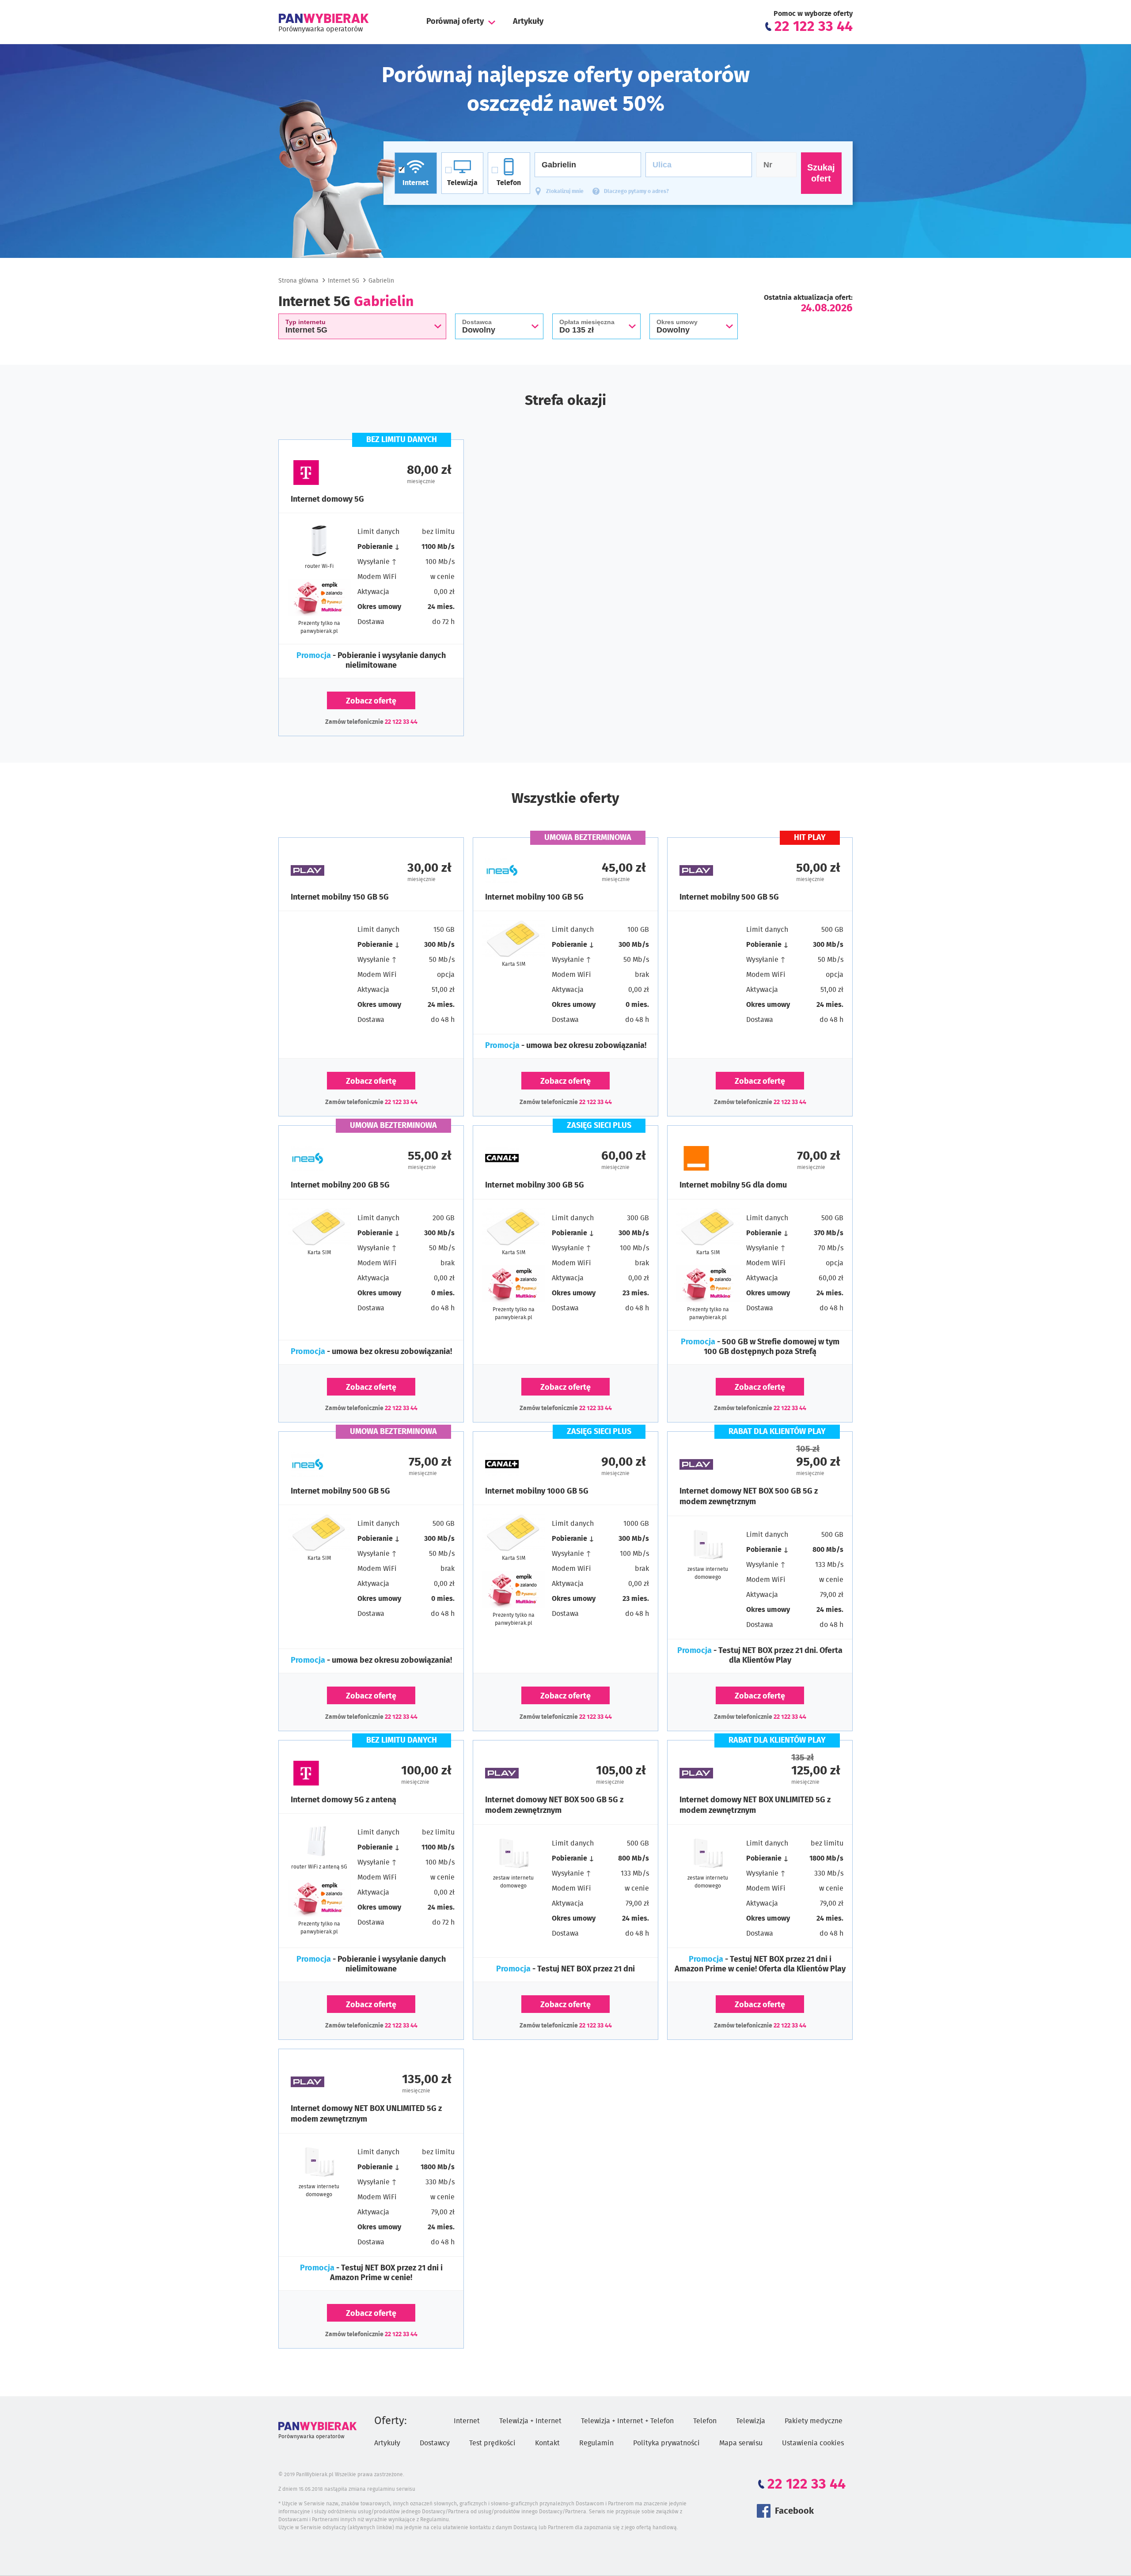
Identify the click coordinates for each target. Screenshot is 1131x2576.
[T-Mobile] (331, 473)
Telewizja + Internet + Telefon (627, 2421)
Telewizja (751, 2421)
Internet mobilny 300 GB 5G (535, 1185)
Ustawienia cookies (813, 2443)
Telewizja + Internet (530, 2421)
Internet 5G (343, 281)
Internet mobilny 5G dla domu (733, 1185)
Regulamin (596, 2443)
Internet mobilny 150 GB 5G (340, 897)
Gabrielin (381, 281)
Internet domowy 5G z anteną (343, 1800)
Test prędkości (492, 2443)
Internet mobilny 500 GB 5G (729, 897)
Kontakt (547, 2443)
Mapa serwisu (741, 2443)
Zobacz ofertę (371, 701)
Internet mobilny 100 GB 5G (534, 897)
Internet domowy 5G (327, 499)
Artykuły (528, 22)
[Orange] (720, 1158)
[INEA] (525, 870)
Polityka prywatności (666, 2443)
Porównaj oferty (455, 22)
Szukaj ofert (821, 173)
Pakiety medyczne (814, 2421)
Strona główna (298, 281)
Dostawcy (435, 2443)
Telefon (705, 2421)
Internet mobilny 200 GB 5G (340, 1185)
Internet (467, 2421)
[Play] (331, 870)
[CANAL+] (525, 1158)
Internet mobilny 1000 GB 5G (537, 1491)
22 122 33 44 (401, 722)
